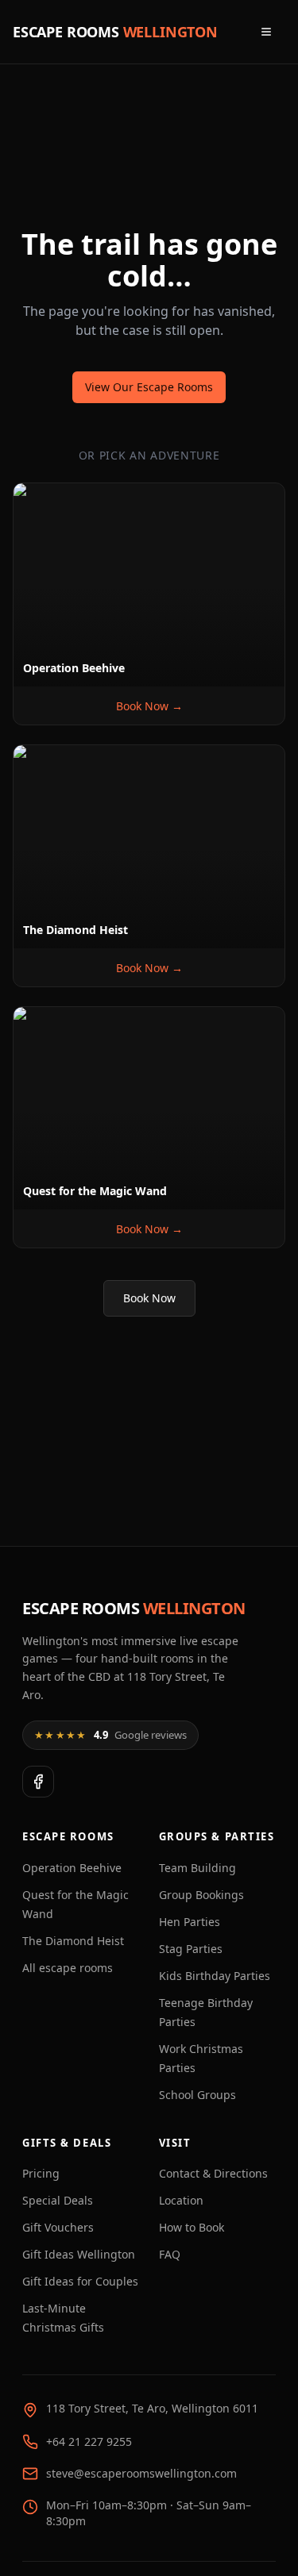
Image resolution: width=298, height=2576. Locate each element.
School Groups (197, 2095)
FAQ (170, 2254)
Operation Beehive (72, 1868)
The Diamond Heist (73, 1941)
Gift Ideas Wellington (79, 2254)
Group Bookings (201, 1895)
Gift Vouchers (58, 2227)
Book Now (149, 1298)
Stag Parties (191, 1949)
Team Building (197, 1868)
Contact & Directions (213, 2173)
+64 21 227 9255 (89, 2441)
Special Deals (58, 2200)
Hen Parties (190, 1922)
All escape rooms (68, 1968)
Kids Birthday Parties (215, 1976)
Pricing (41, 2173)
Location (181, 2200)
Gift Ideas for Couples (80, 2281)
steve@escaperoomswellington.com (141, 2473)
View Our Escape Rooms (149, 387)
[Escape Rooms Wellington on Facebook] (38, 1782)
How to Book (192, 2227)
